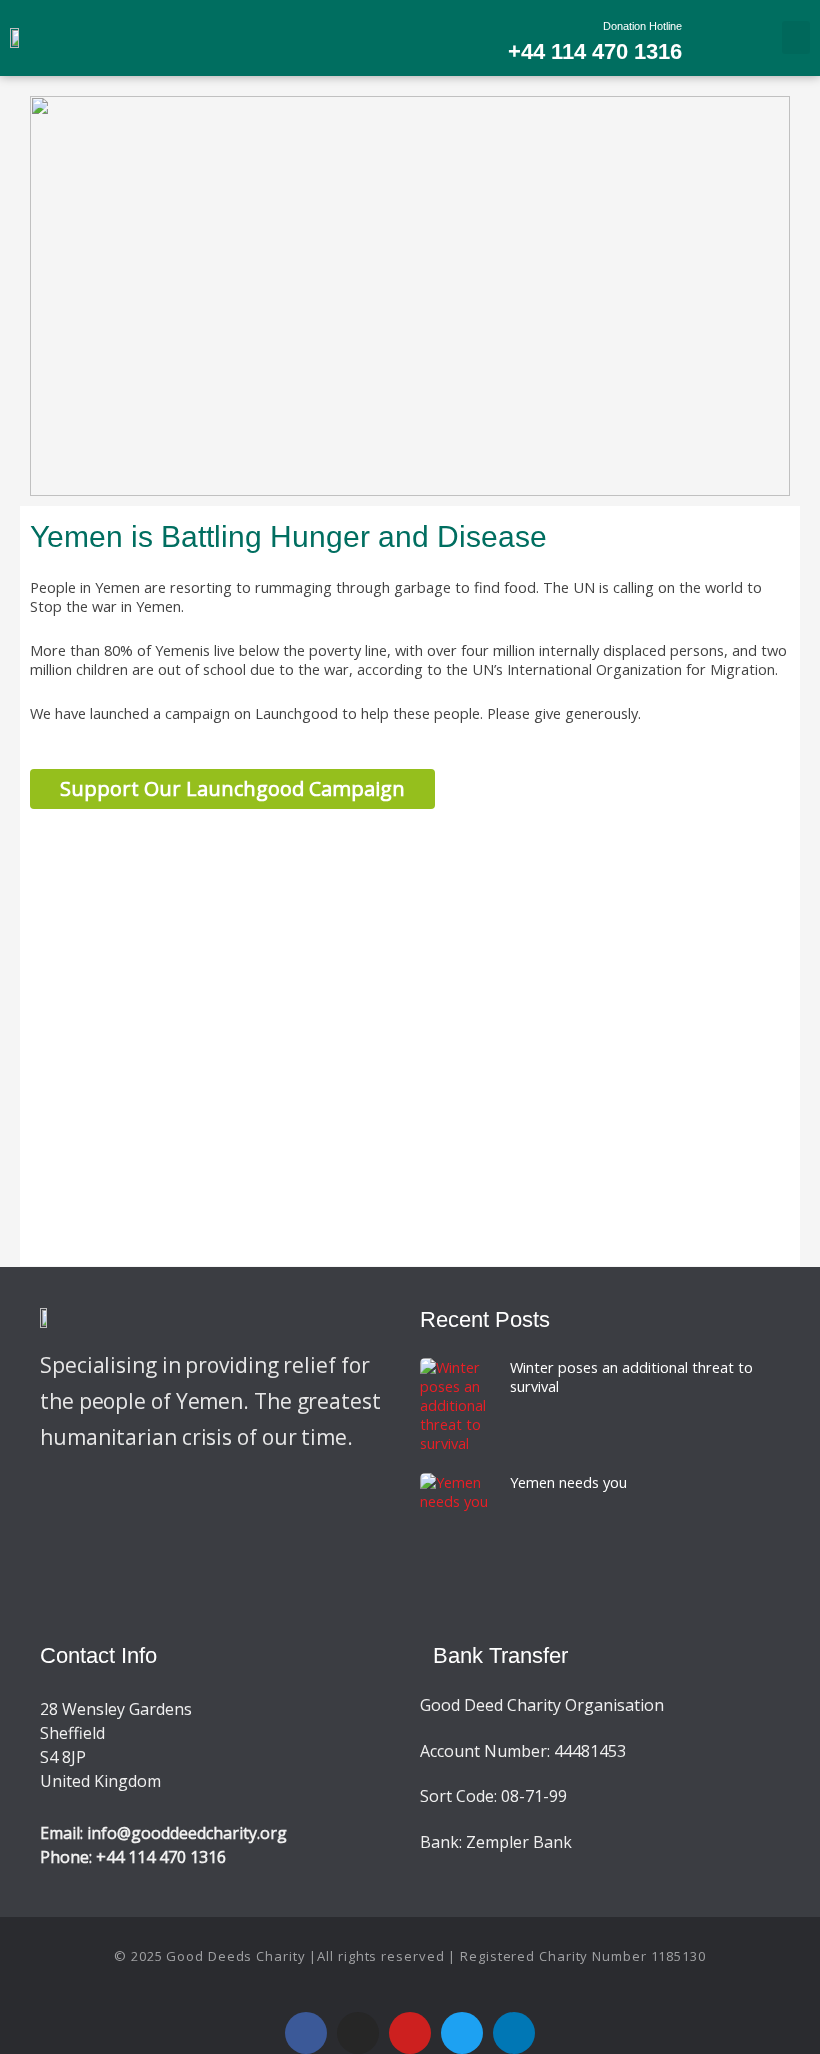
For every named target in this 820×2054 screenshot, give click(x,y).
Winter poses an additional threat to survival (631, 1376)
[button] (796, 37)
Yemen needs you (568, 1482)
